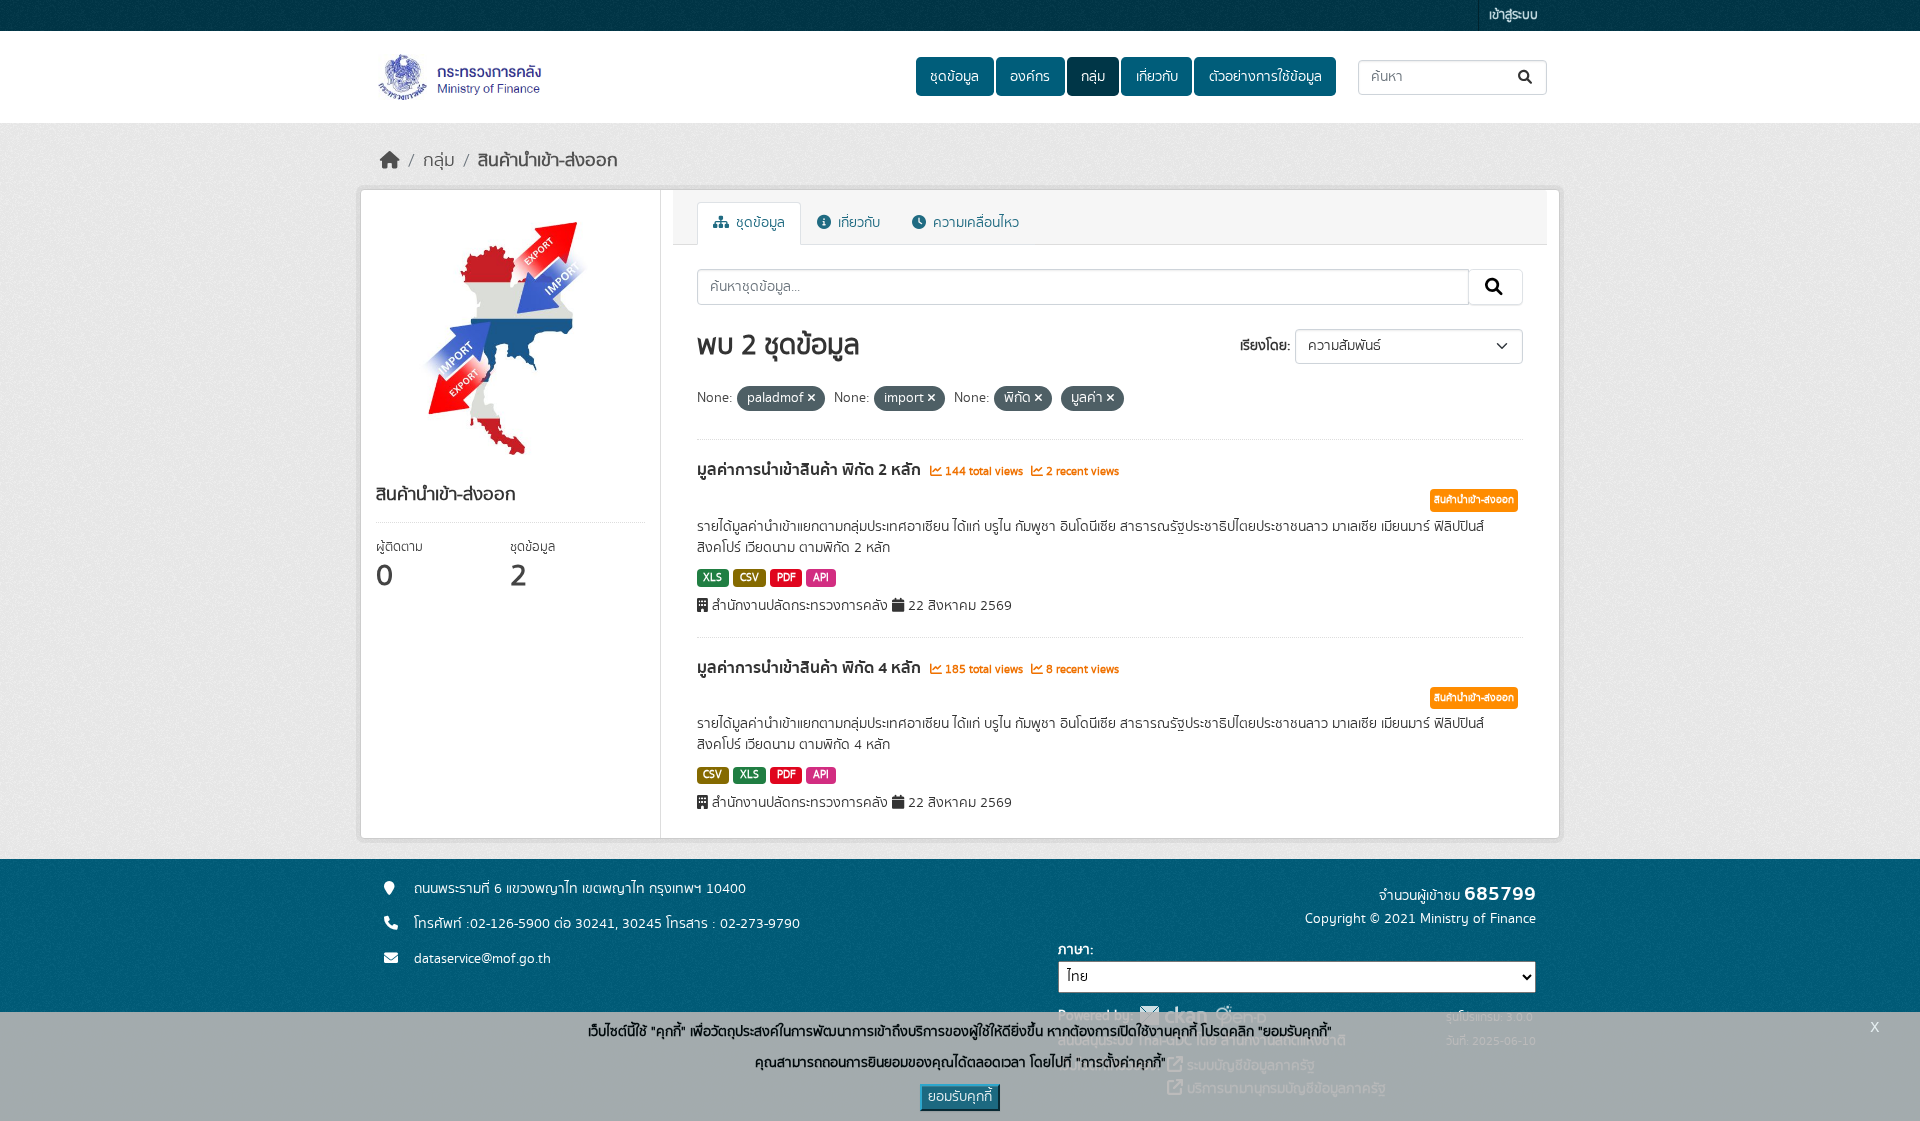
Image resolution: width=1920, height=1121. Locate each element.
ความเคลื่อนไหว (974, 223)
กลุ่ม (1093, 77)
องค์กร (1030, 77)
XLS (712, 578)
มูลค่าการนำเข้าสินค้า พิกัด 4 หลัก (811, 668)
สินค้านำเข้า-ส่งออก (548, 161)
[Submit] (1526, 77)
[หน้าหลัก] (390, 161)
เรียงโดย (1263, 346)
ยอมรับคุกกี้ (960, 1097)
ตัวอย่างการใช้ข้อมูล (1265, 77)
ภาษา (1074, 950)
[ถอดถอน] (811, 399)
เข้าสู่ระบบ (1513, 15)
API (821, 578)
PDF (786, 578)
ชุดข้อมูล (954, 77)
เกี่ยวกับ (1157, 77)
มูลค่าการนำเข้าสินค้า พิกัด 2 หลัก (811, 470)
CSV (749, 578)
